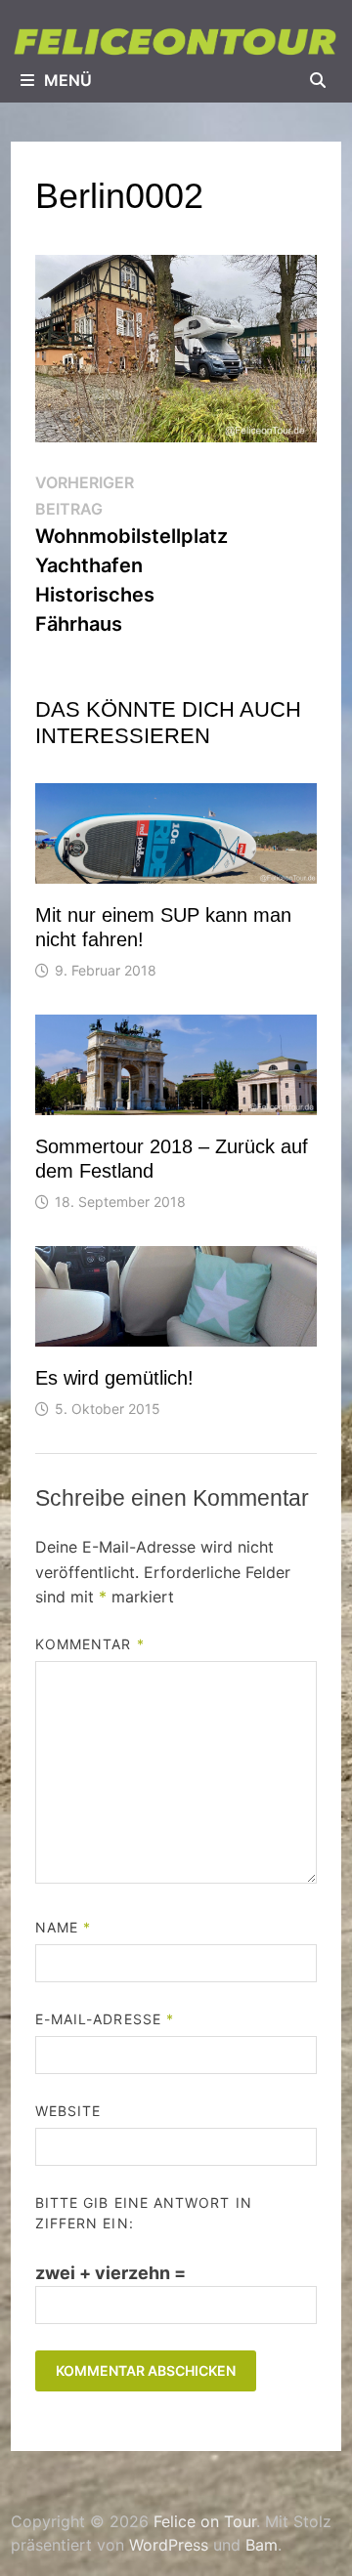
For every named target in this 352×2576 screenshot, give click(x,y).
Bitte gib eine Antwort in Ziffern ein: (144, 2213)
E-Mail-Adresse (105, 2019)
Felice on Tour (205, 2521)
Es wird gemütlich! (114, 1378)
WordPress (169, 2545)
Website (68, 2111)
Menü (68, 80)
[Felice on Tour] (176, 41)
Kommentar (90, 1644)
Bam (262, 2545)
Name (63, 1927)
